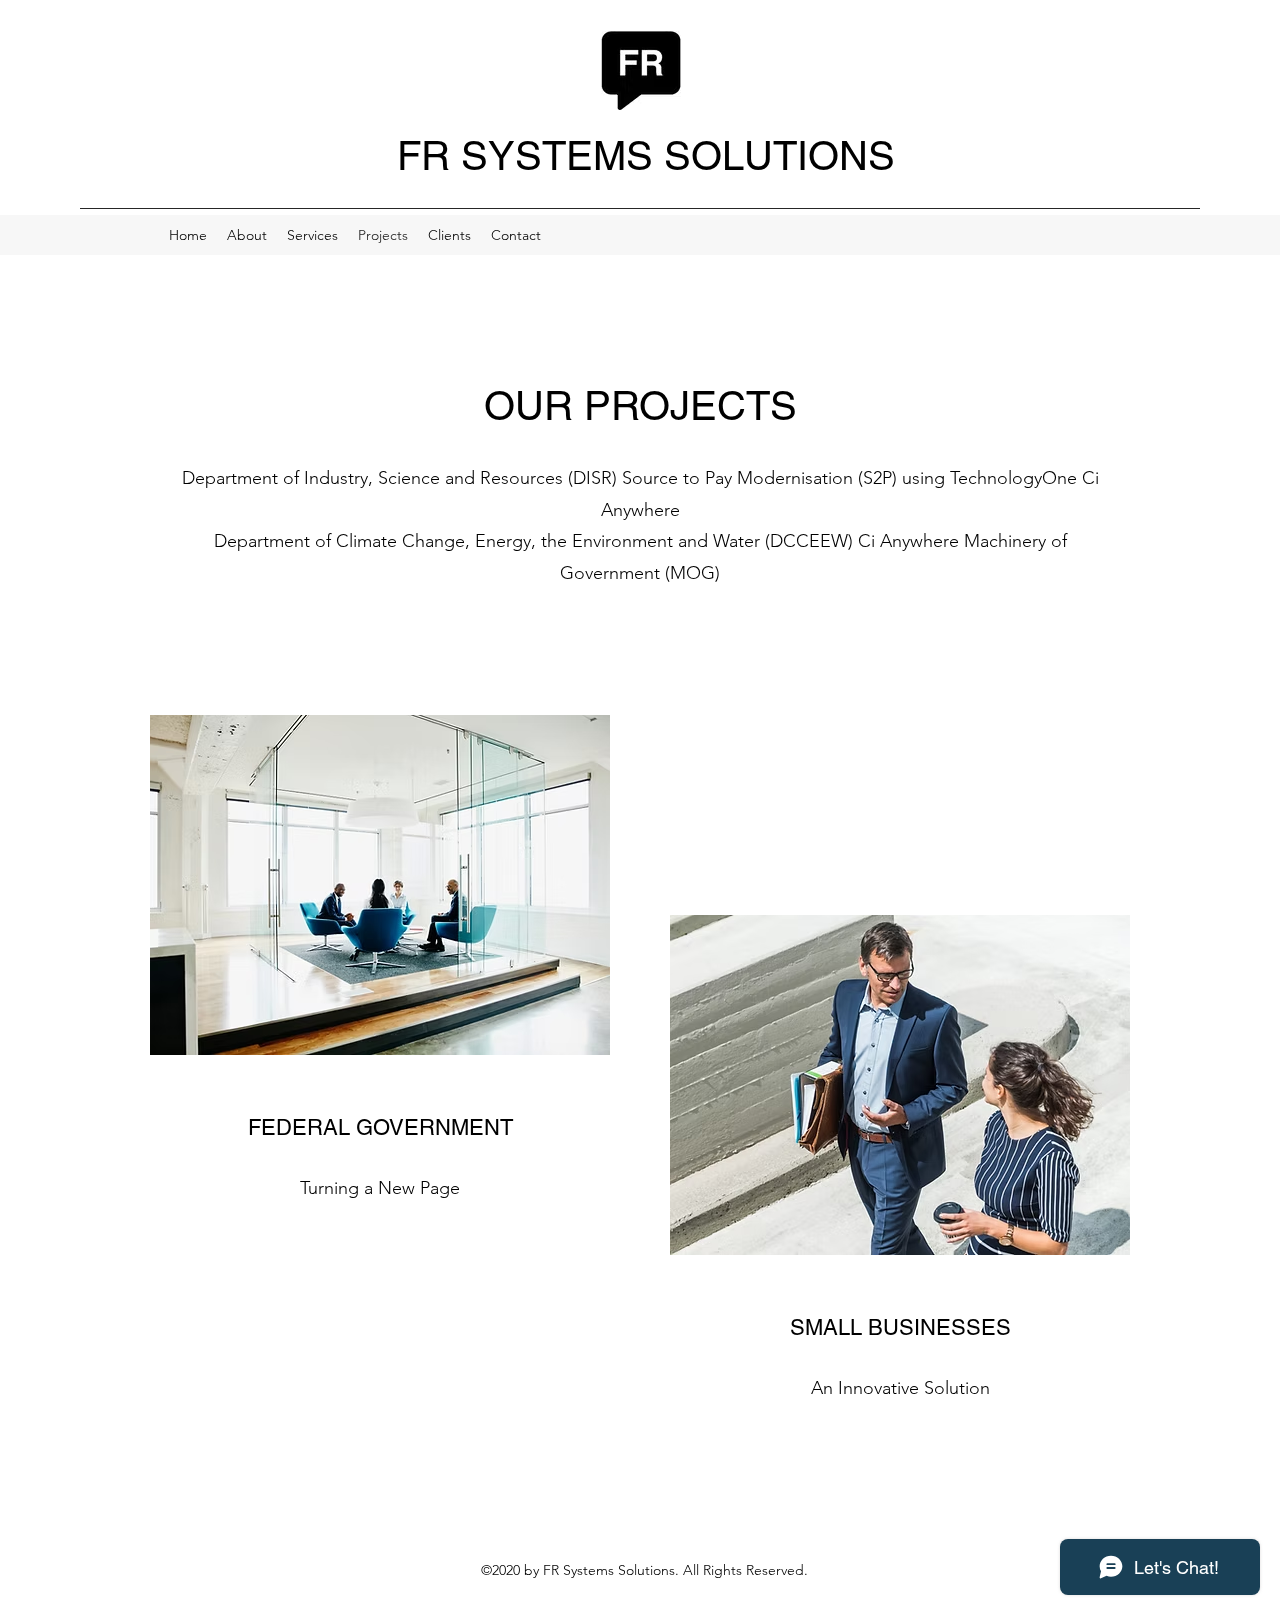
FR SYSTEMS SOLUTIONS (646, 156)
